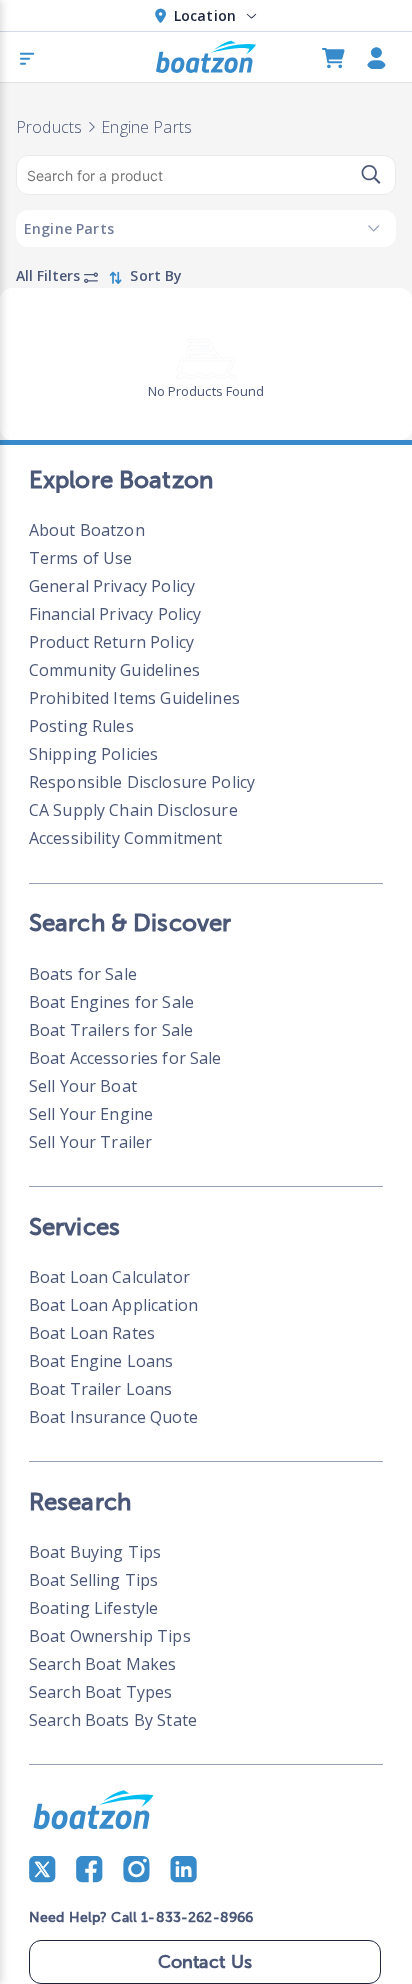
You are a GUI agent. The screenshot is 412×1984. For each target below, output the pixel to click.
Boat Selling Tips (94, 1580)
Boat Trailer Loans (101, 1389)
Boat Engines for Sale (111, 1002)
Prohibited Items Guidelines (134, 698)
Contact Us (205, 1962)
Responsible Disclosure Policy (142, 782)
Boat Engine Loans (101, 1361)
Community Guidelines (114, 670)
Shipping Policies (94, 754)
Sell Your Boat (83, 1086)
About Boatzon (87, 530)
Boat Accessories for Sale (125, 1058)
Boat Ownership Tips (110, 1636)
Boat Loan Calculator (109, 1277)
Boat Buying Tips (95, 1552)
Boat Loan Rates (92, 1333)
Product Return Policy (111, 642)
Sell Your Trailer (91, 1142)
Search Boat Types (101, 1692)
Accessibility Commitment (126, 838)
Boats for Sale (83, 974)
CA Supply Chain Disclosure (133, 810)
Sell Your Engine (91, 1114)
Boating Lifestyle (94, 1608)
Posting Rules (81, 726)
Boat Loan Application (113, 1305)
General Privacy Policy (112, 586)
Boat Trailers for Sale (111, 1030)
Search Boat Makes (103, 1664)
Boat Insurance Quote (113, 1417)
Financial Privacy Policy (115, 614)
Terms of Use (81, 558)
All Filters (50, 275)
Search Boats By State (113, 1720)
